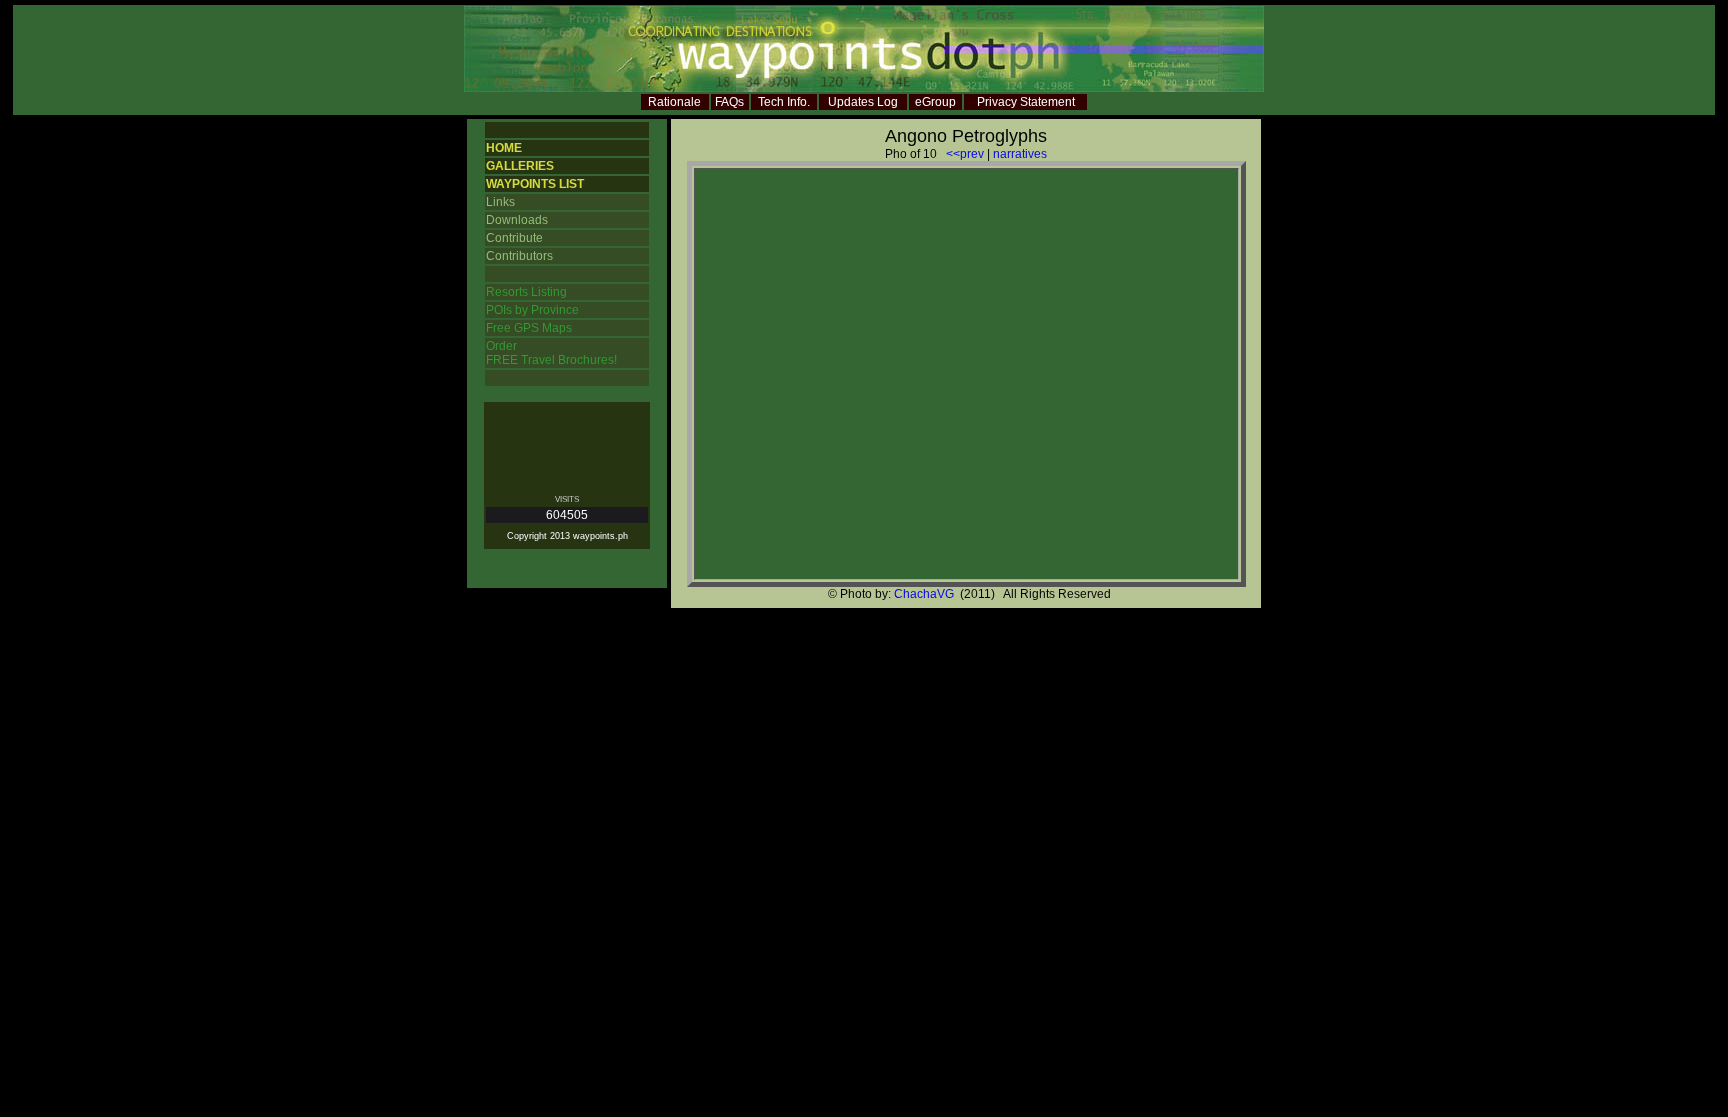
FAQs (729, 102)
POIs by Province (532, 310)
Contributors (519, 256)
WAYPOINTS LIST (535, 184)
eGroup (935, 102)
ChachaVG (924, 594)
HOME (504, 148)
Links (500, 202)
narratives (1020, 154)
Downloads (517, 220)
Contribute (514, 238)
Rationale (674, 102)
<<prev (965, 154)
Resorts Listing (526, 292)
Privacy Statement (1026, 102)
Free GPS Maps (529, 328)
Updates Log (863, 102)
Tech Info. (784, 102)
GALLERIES (520, 166)
